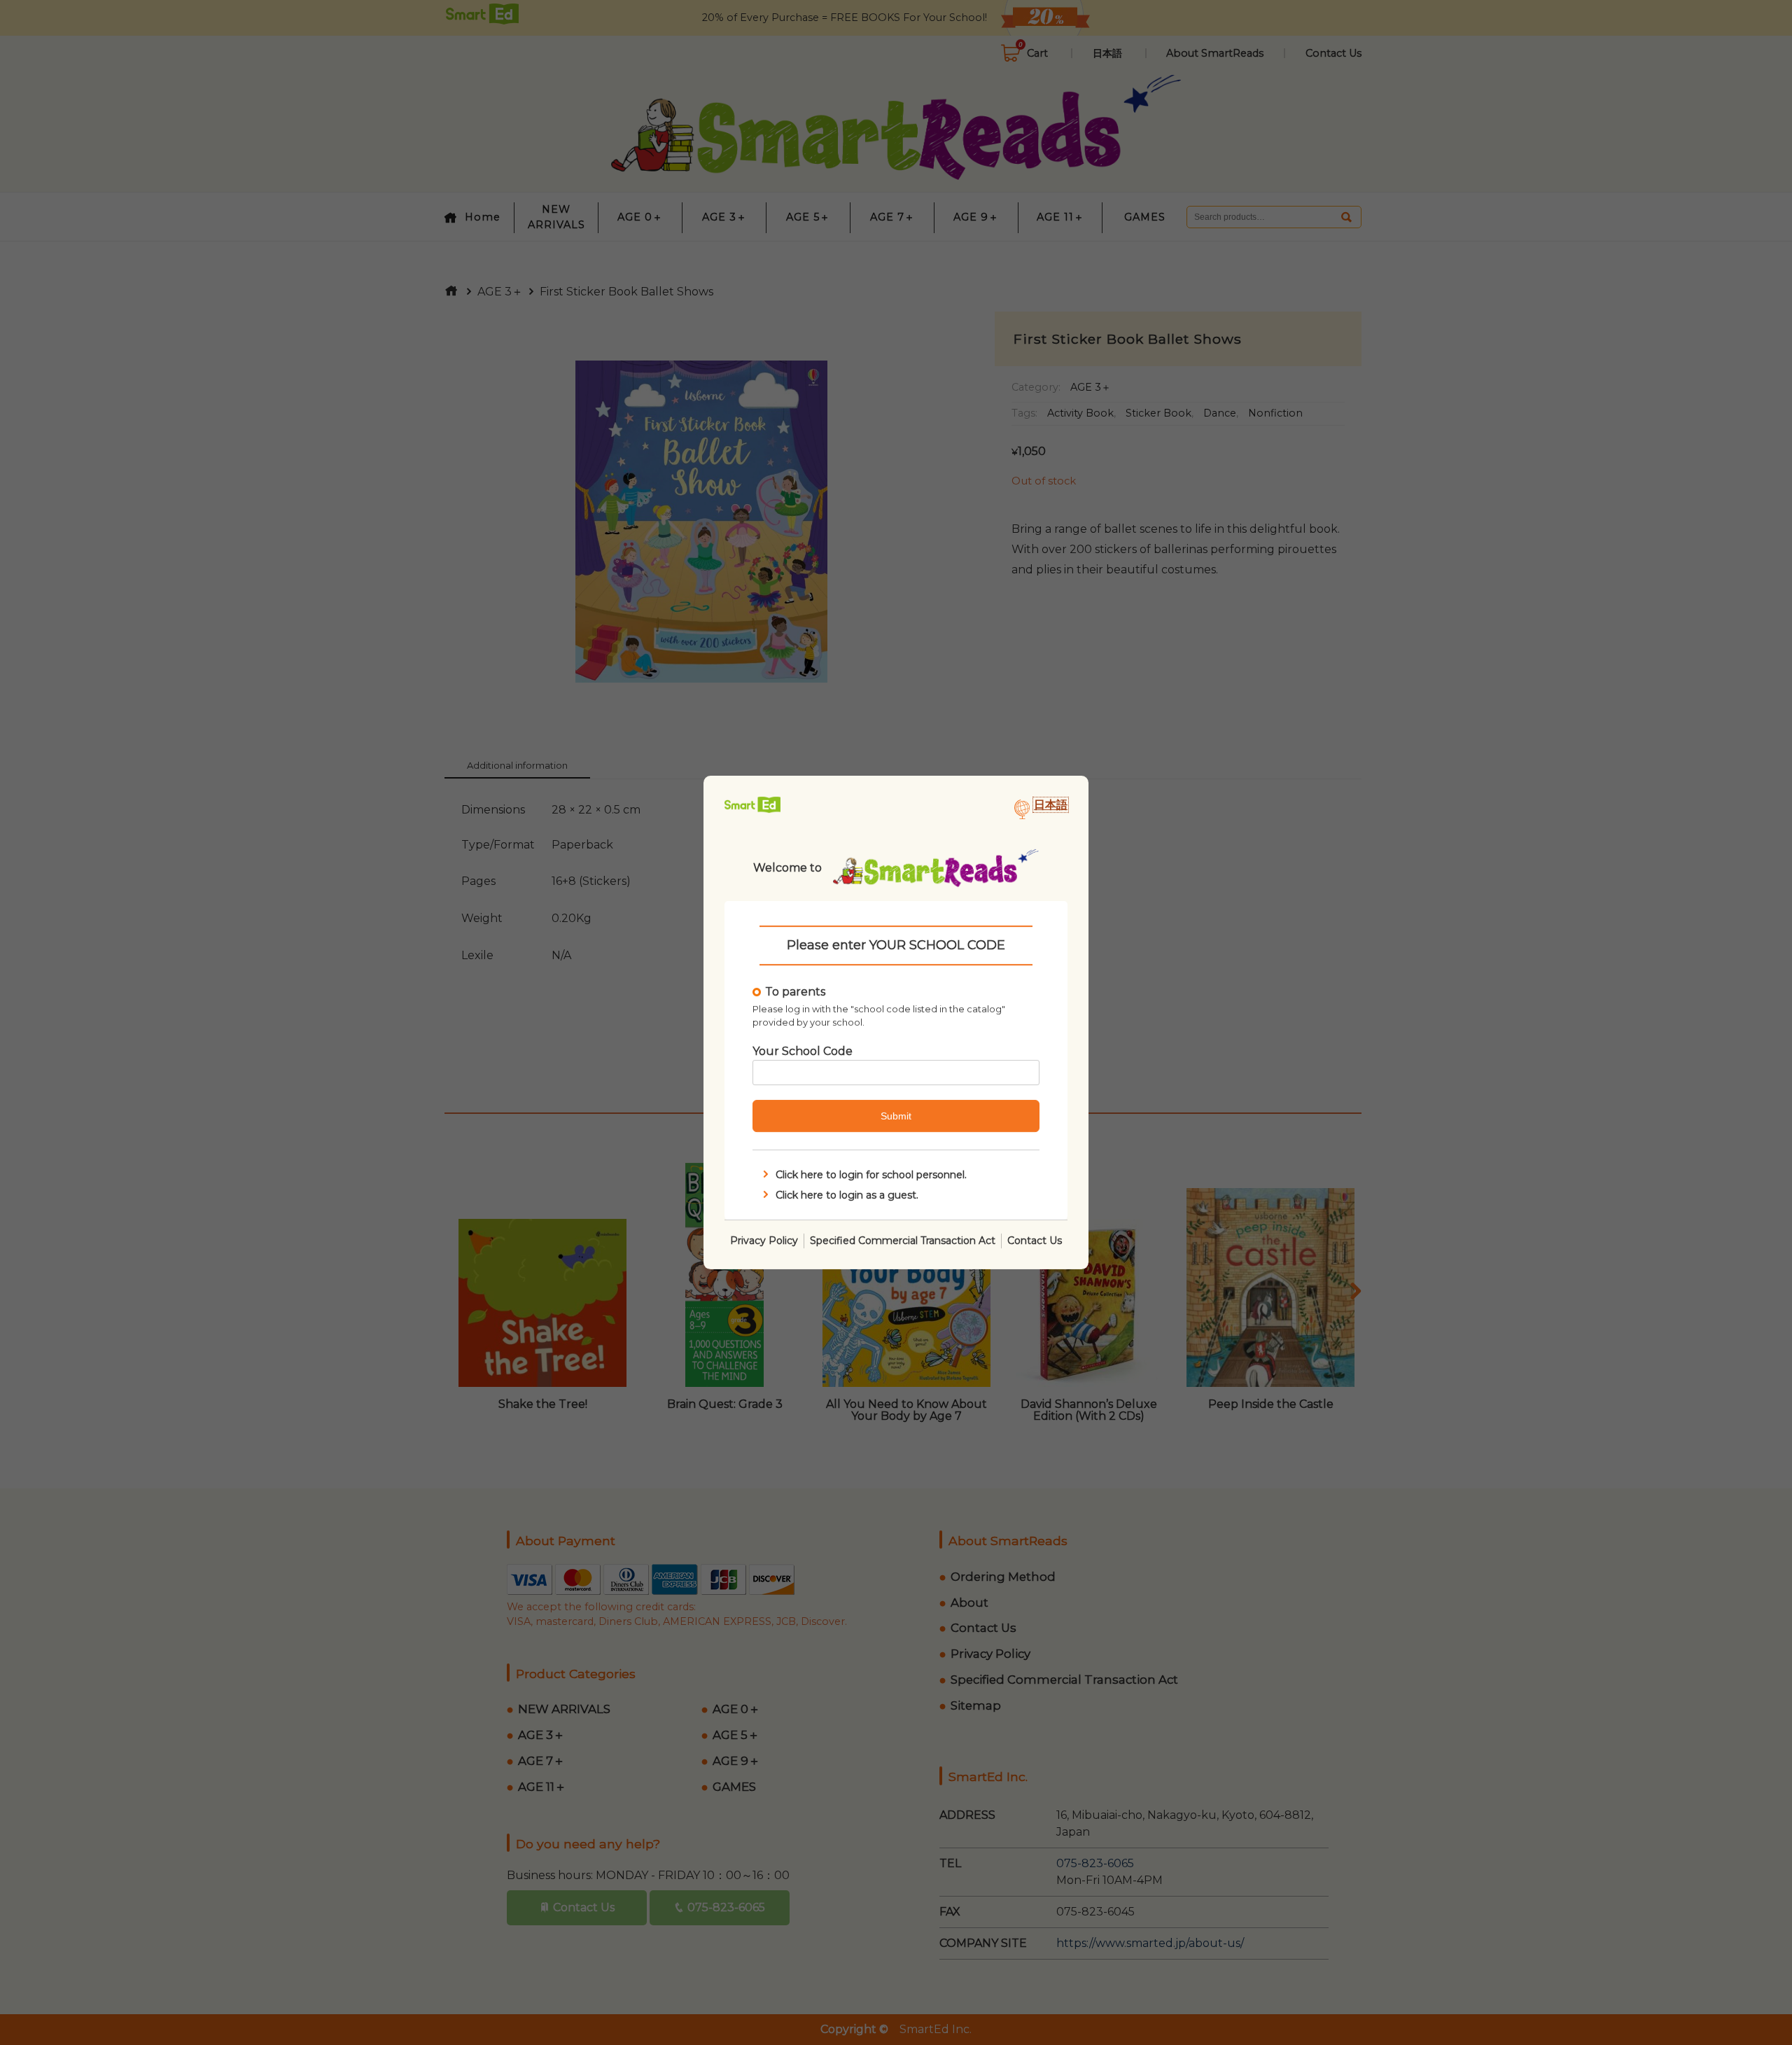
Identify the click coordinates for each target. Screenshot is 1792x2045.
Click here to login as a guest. (847, 1195)
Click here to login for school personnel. (871, 1175)
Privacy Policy (764, 1241)
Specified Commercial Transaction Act (903, 1241)
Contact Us (1035, 1241)
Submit (896, 1116)
